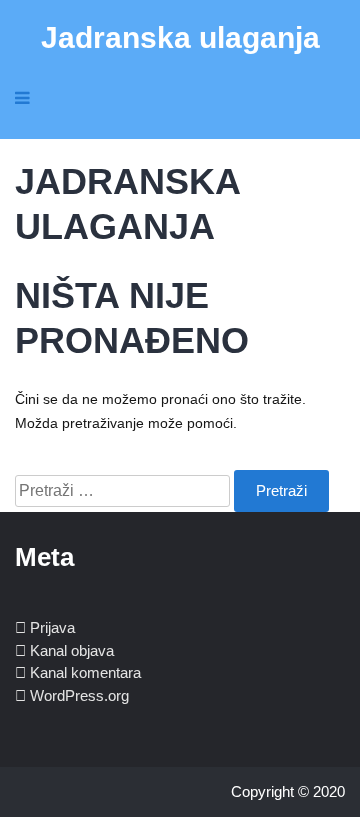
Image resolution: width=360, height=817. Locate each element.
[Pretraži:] (124, 491)
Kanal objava (72, 650)
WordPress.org (79, 695)
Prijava (52, 627)
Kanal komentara (85, 672)
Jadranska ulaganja (180, 37)
